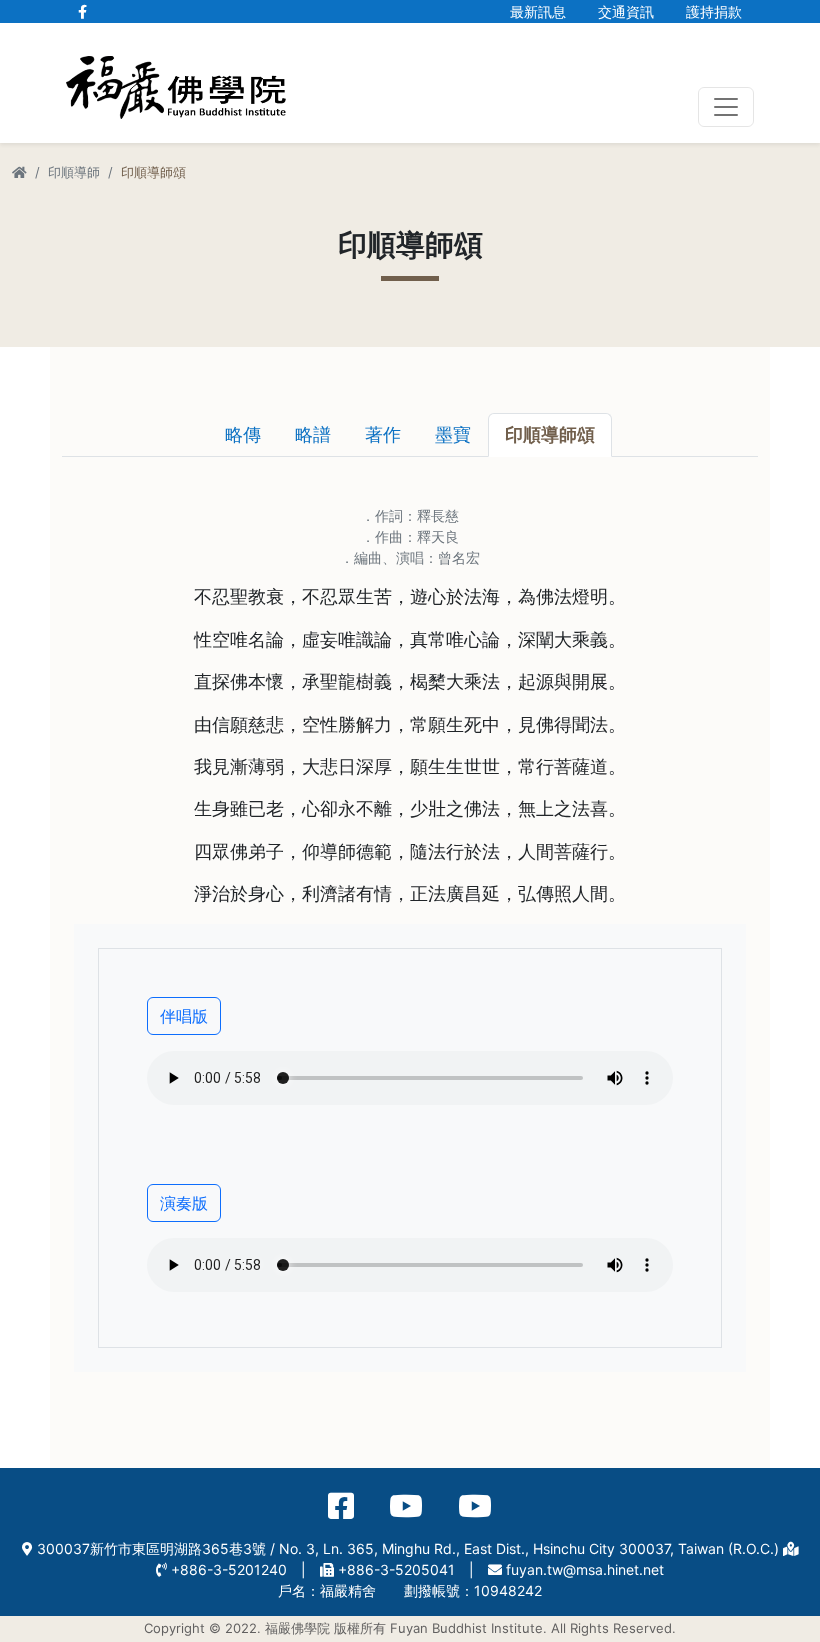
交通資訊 (626, 11)
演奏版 (184, 1203)
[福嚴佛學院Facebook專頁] (82, 11)
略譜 (313, 434)
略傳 (243, 434)
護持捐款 (714, 11)
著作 (383, 434)
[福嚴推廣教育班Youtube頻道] (475, 1506)
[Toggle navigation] (726, 107)
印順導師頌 (550, 434)
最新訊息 (538, 11)
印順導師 (74, 172)
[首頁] (19, 172)
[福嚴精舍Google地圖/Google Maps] (791, 1548)
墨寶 (453, 434)
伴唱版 (184, 1016)
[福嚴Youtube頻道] (406, 1506)
